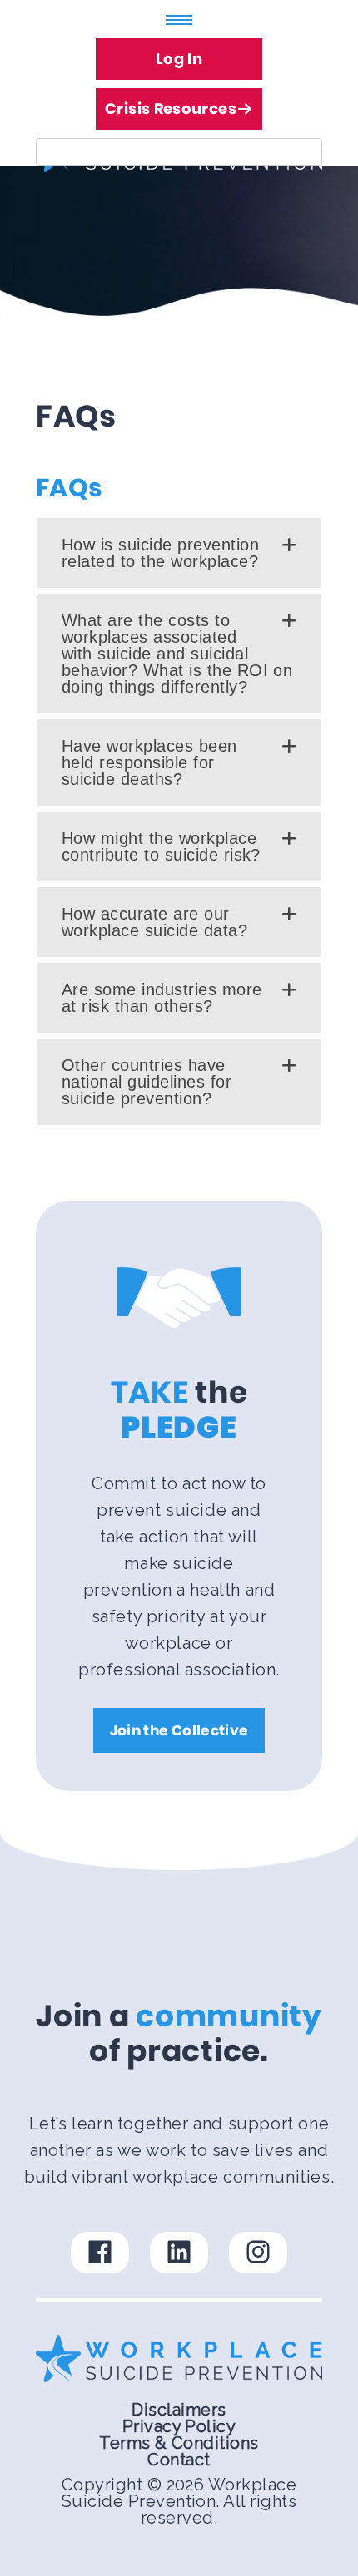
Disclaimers (179, 2410)
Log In (179, 59)
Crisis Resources (171, 109)
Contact (179, 2460)
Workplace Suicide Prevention (179, 2493)
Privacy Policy (179, 2426)
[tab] (179, 553)
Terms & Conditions (179, 2443)
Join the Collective (179, 1730)
